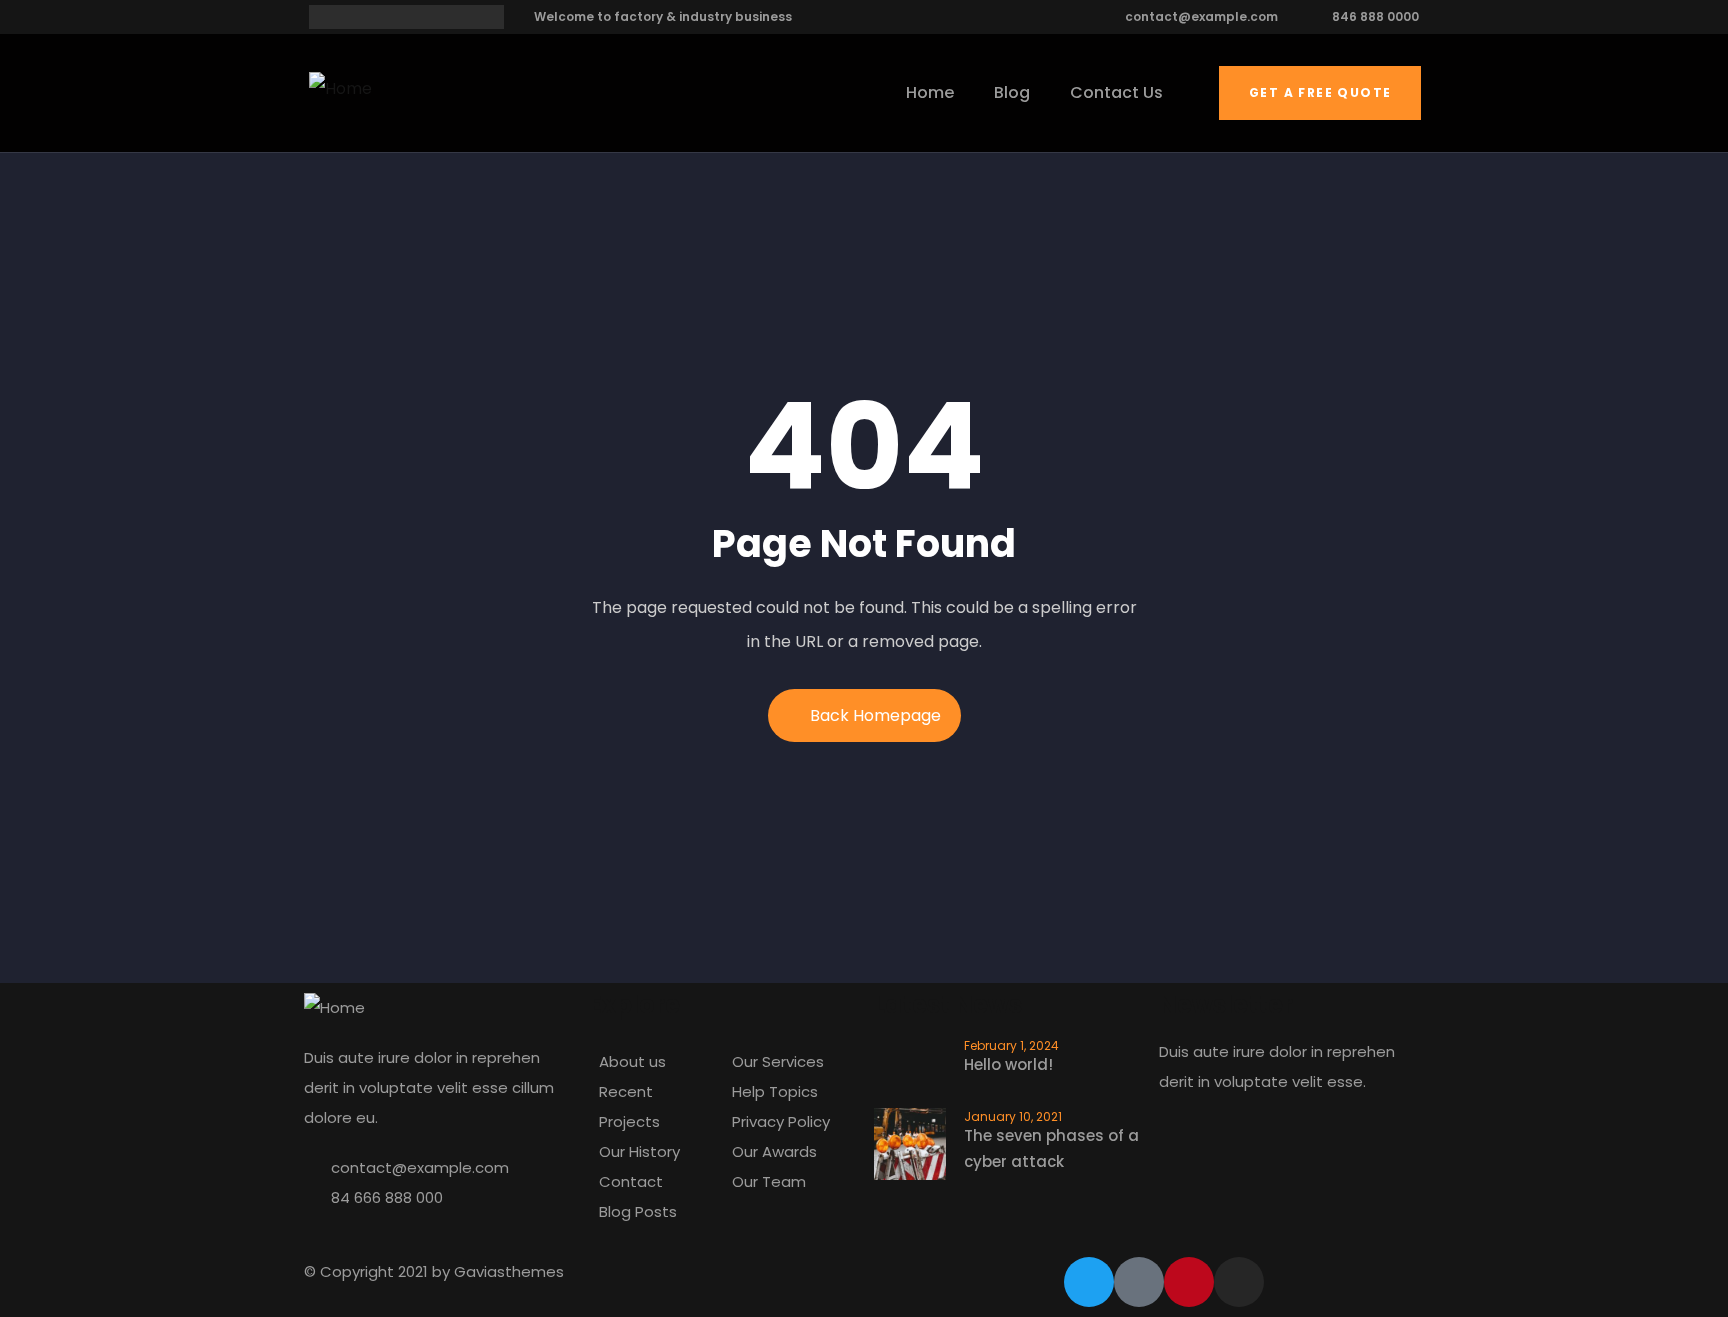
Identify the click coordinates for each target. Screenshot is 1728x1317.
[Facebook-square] (1139, 1282)
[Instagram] (1239, 1282)
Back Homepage (875, 715)
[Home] (340, 89)
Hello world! (1008, 1064)
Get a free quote (1320, 92)
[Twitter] (1089, 1282)
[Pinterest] (1189, 1282)
